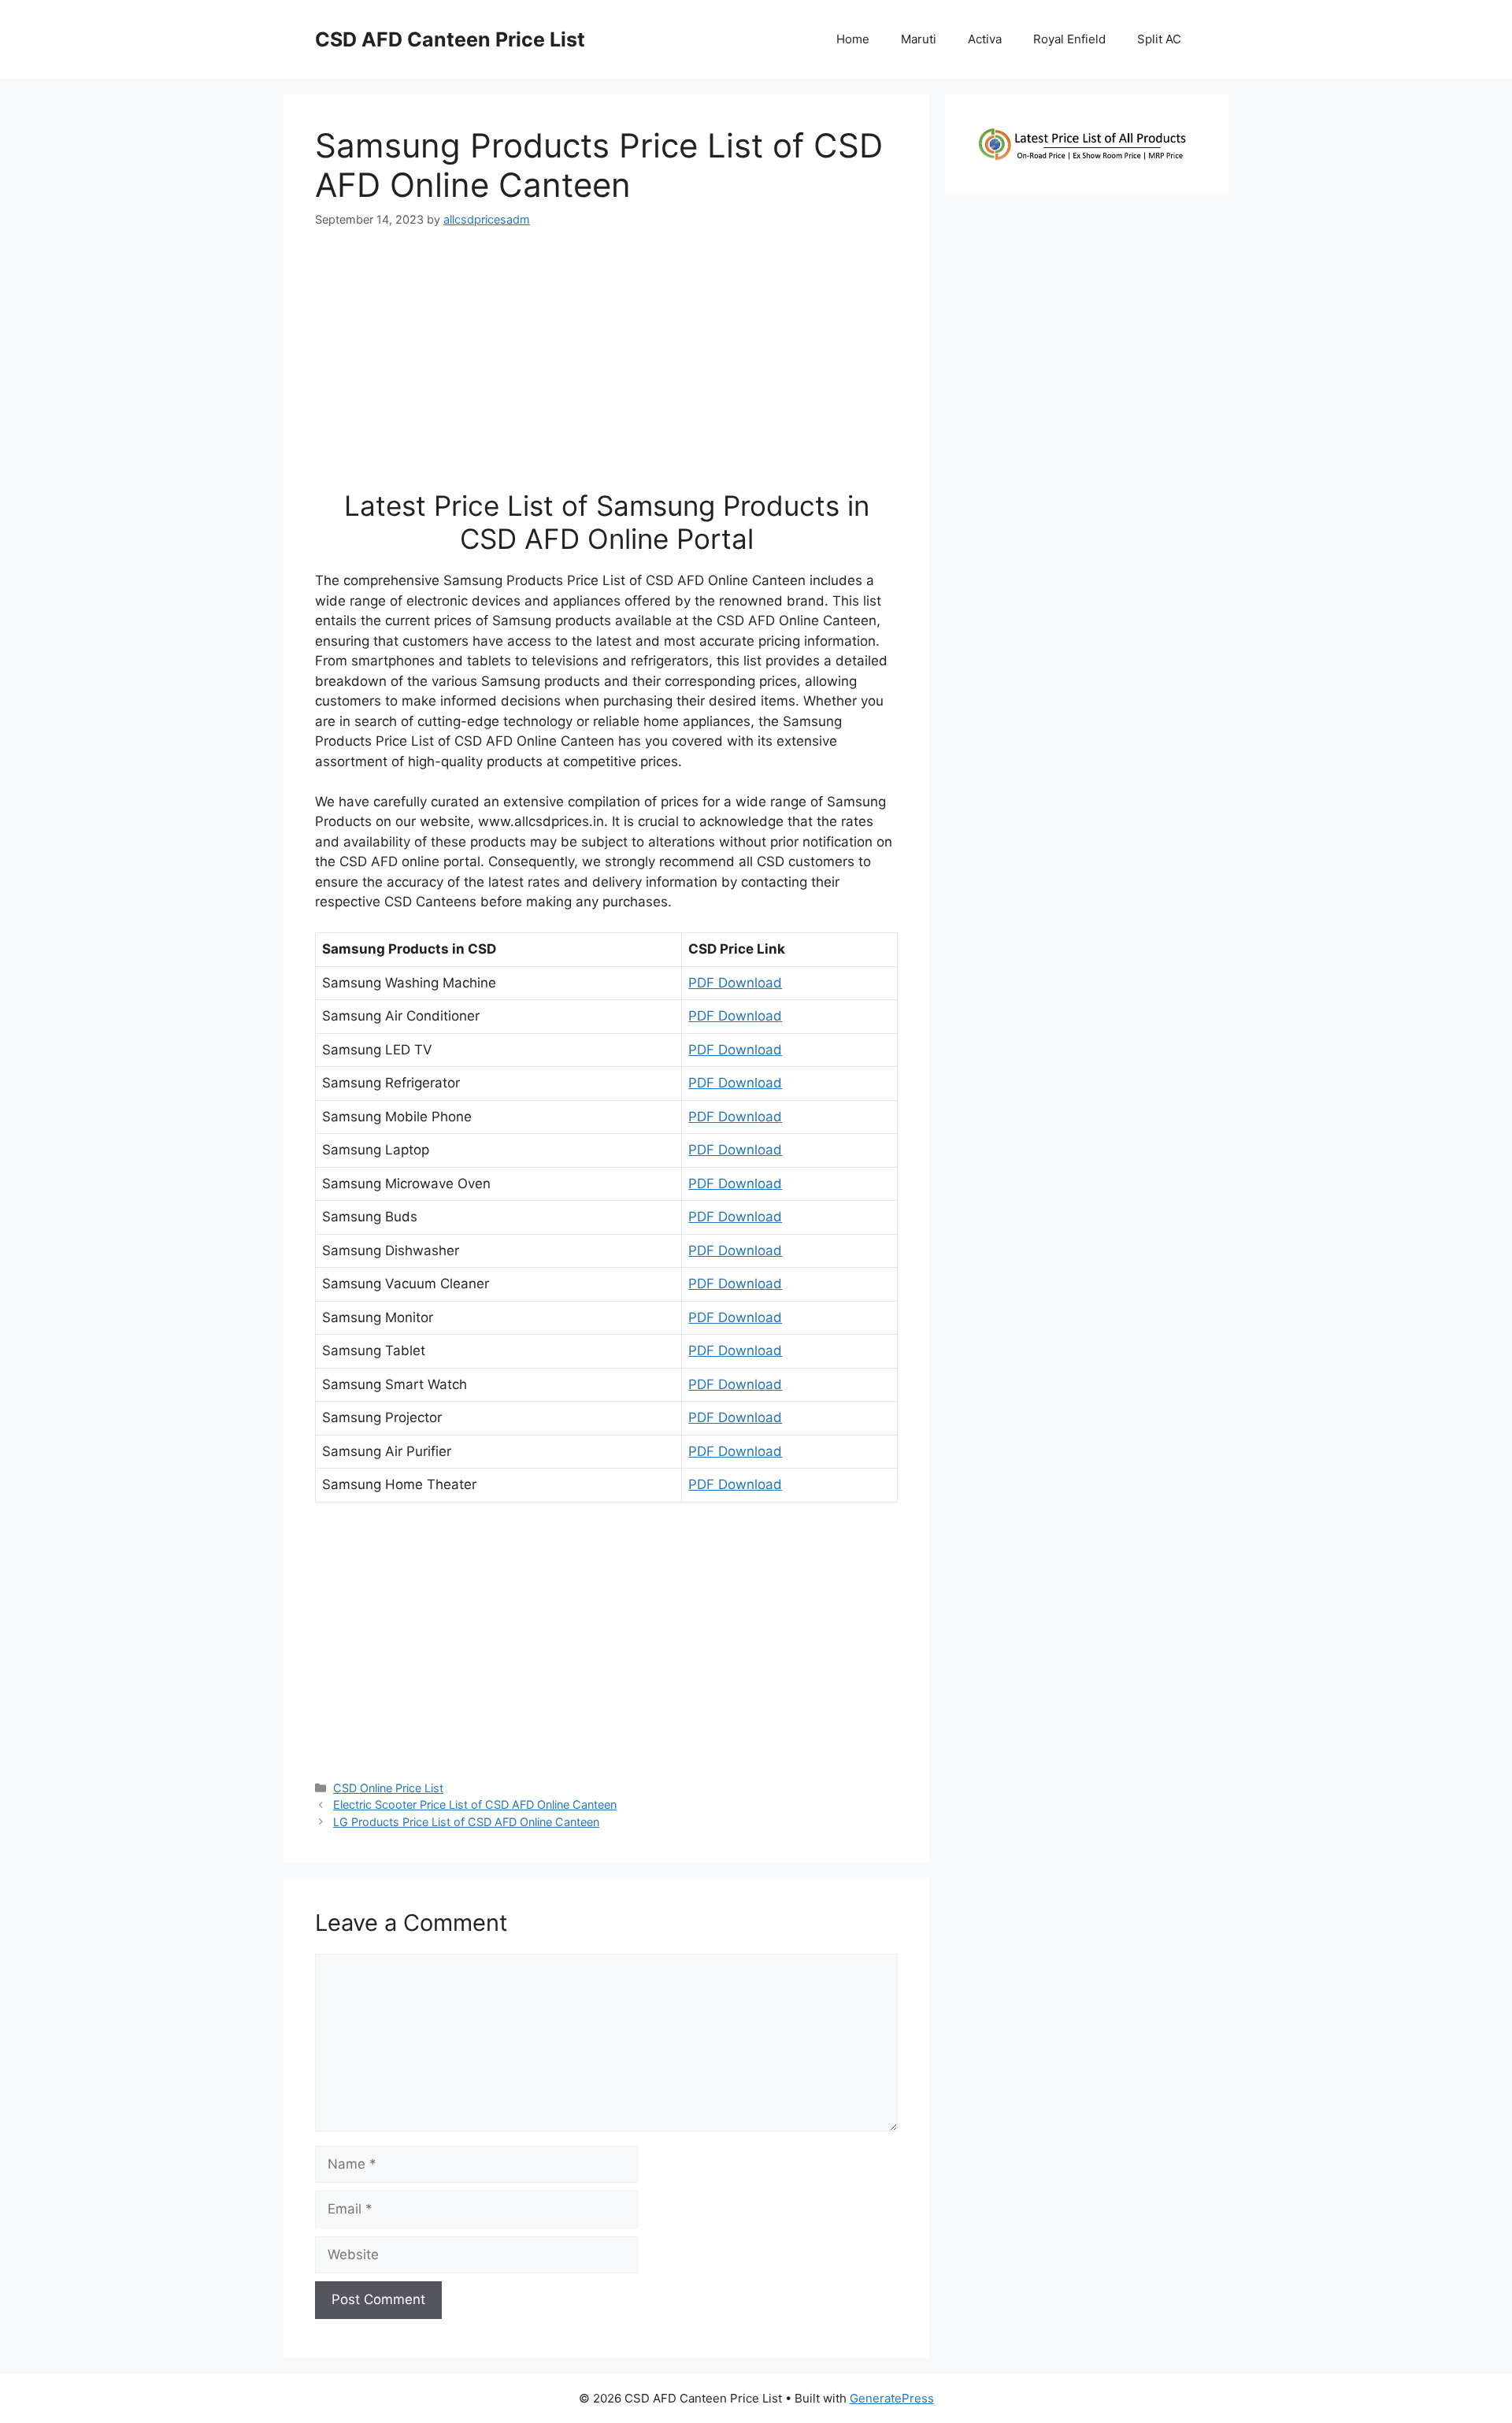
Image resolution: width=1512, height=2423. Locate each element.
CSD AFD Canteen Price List (450, 39)
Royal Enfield (1069, 39)
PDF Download (735, 983)
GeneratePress (892, 2398)
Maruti (919, 39)
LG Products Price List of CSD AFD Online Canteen (466, 1822)
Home (853, 39)
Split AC (1159, 39)
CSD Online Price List (388, 1788)
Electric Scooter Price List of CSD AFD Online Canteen (475, 1804)
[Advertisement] (606, 365)
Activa (985, 39)
